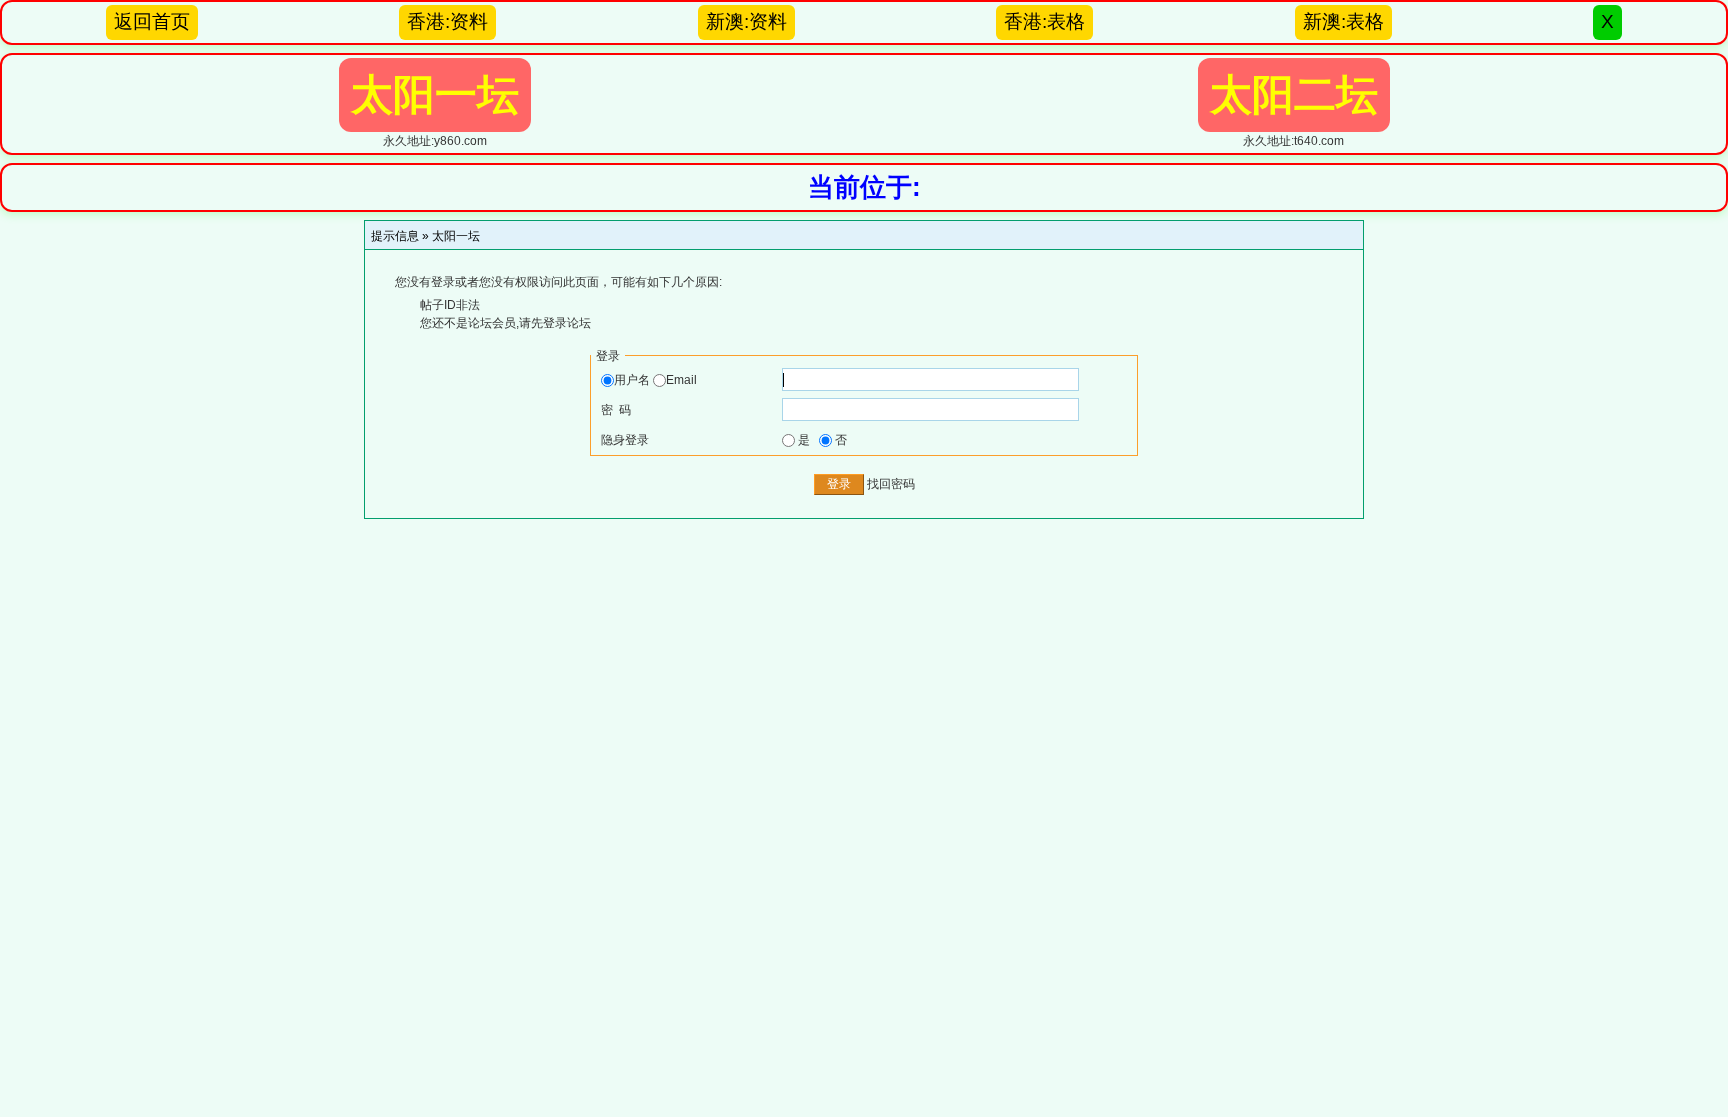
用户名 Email (655, 380)
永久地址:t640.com (1294, 109)
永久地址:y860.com (435, 109)
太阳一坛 (456, 236)
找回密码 (891, 484)
